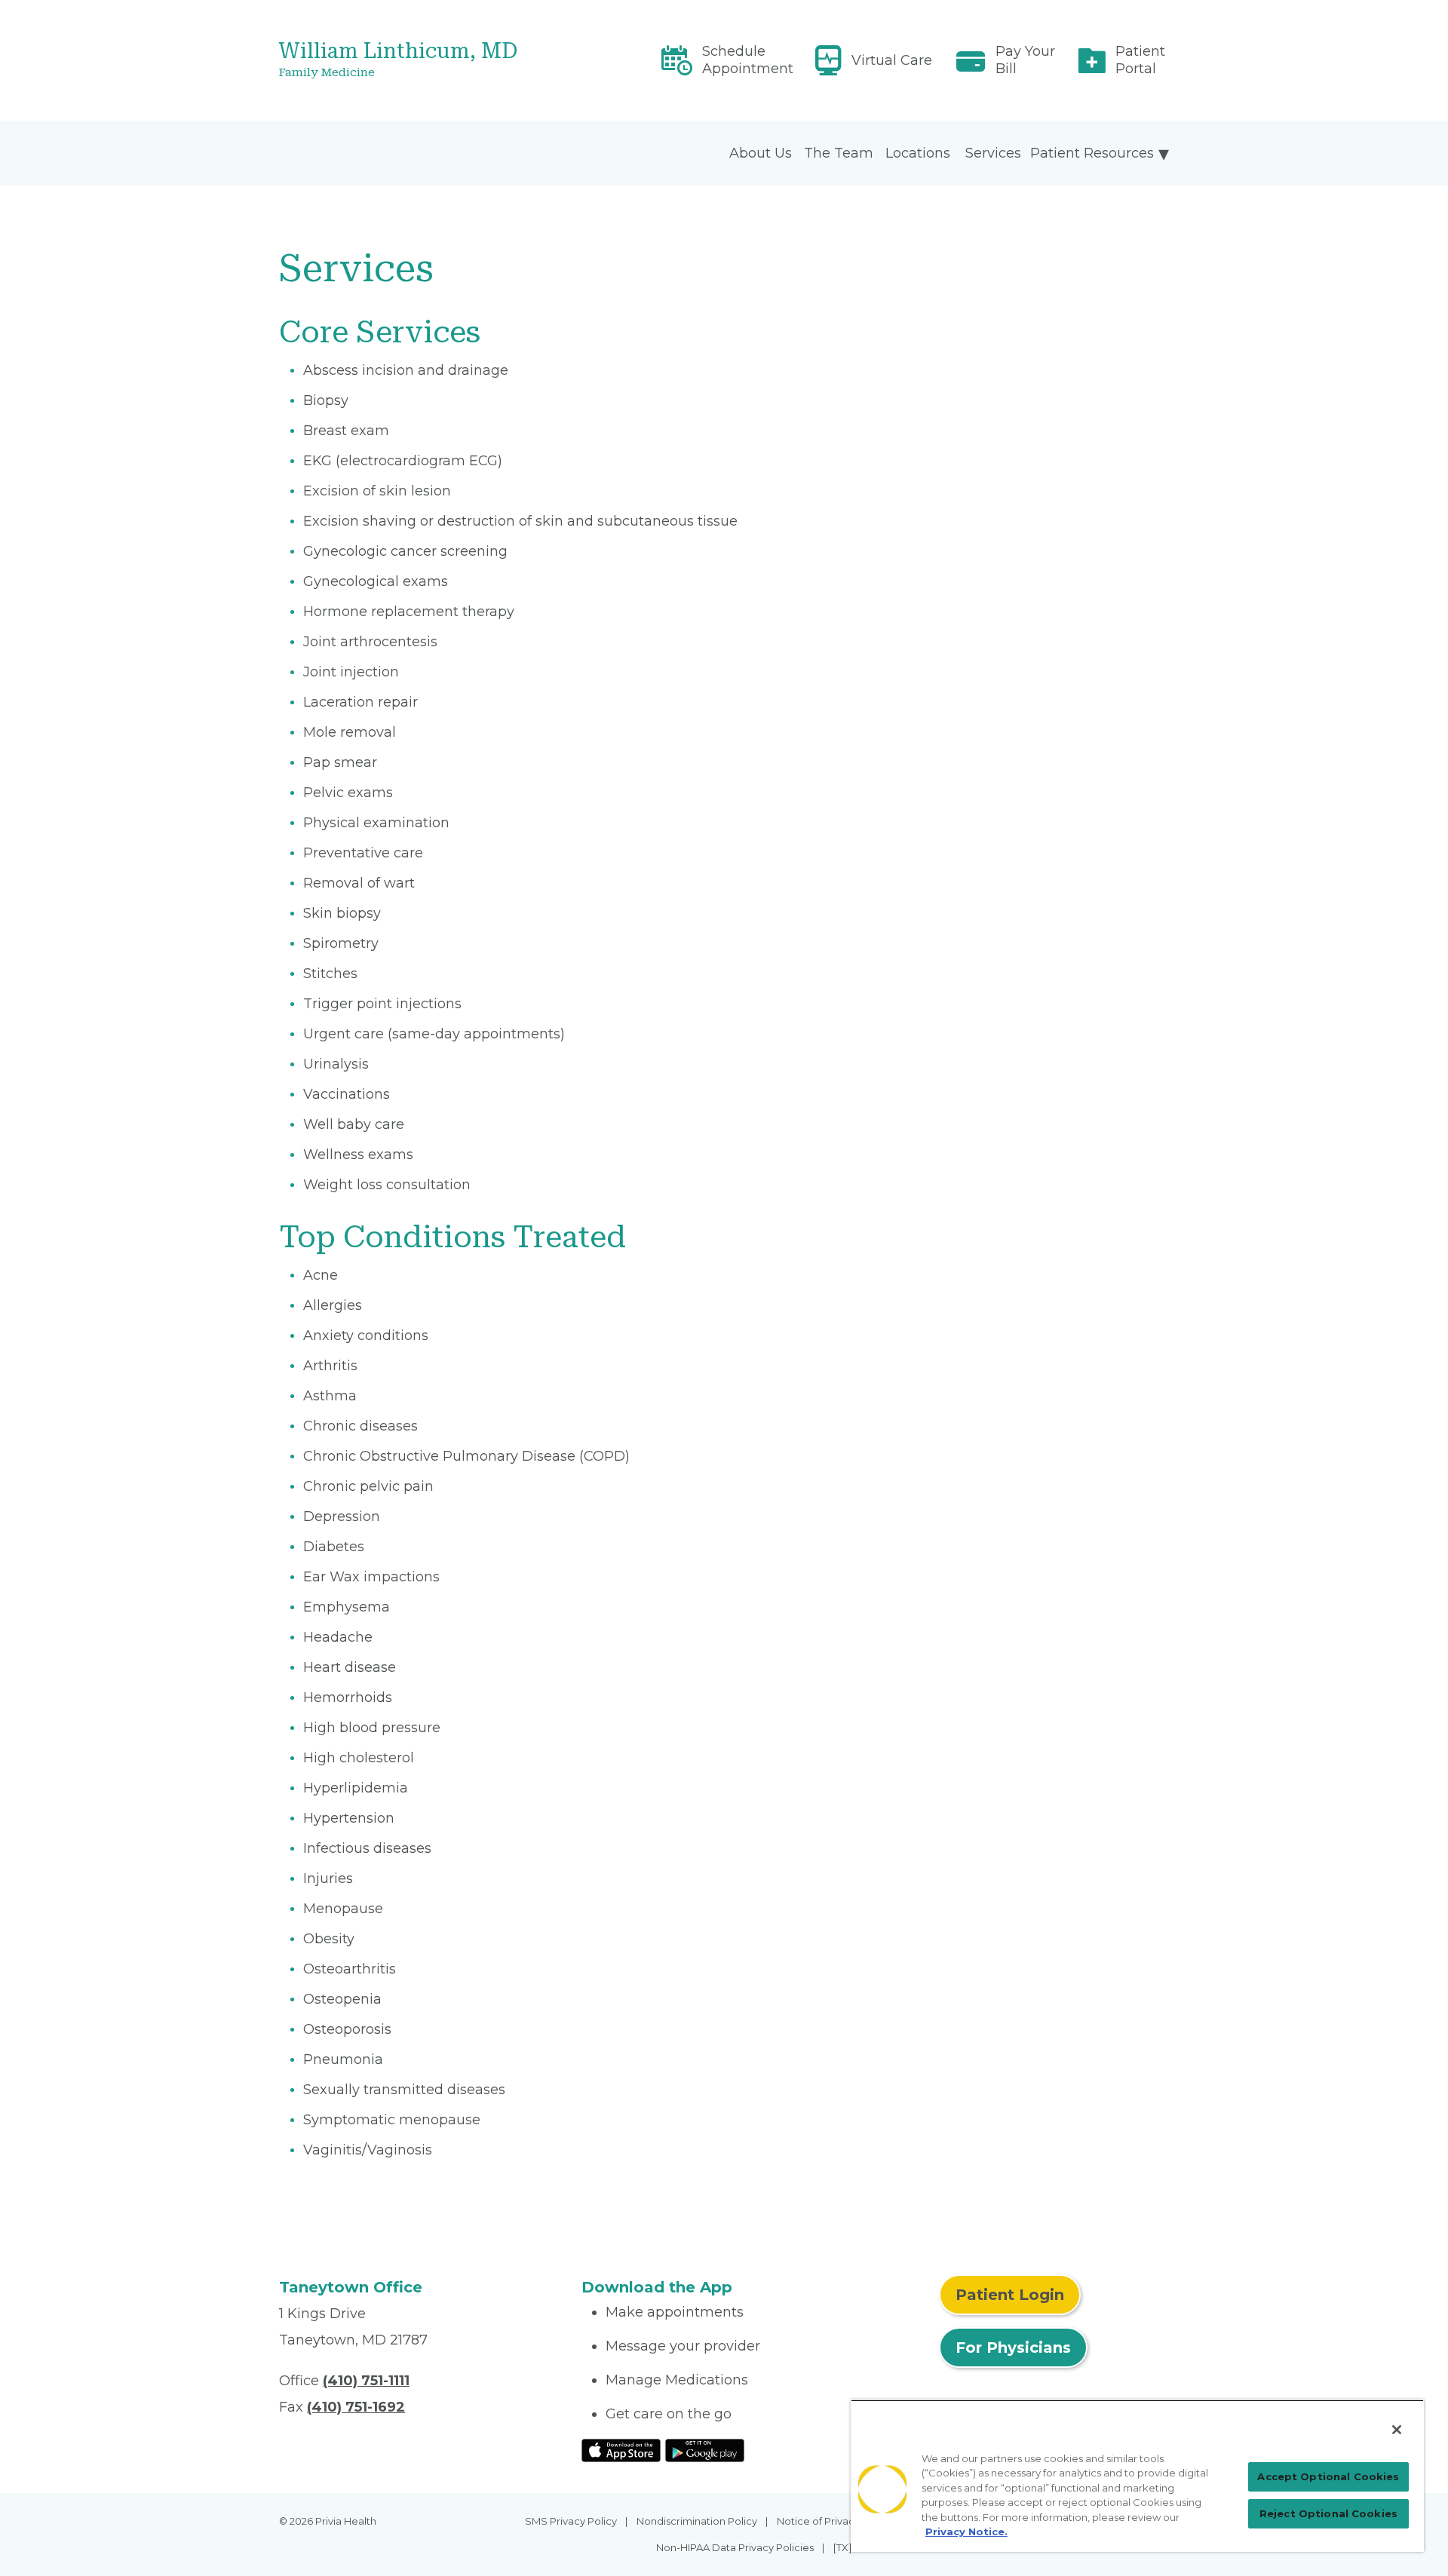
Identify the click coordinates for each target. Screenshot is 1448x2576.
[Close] (1397, 2430)
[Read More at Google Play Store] (705, 2449)
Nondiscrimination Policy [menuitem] (697, 2521)
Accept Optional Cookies (1328, 2476)
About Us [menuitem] (761, 153)
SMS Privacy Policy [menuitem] (571, 2521)
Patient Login (1010, 2295)
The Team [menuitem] (839, 153)
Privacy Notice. (966, 2532)
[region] (1137, 2476)
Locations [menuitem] (918, 153)
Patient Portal (1140, 60)
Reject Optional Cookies (1328, 2513)
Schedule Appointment (748, 60)
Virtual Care (892, 60)
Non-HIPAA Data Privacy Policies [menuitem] (735, 2547)
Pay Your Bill (1025, 60)
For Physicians (1013, 2348)
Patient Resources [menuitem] (1092, 153)
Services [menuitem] (993, 153)
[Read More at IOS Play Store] (621, 2449)
